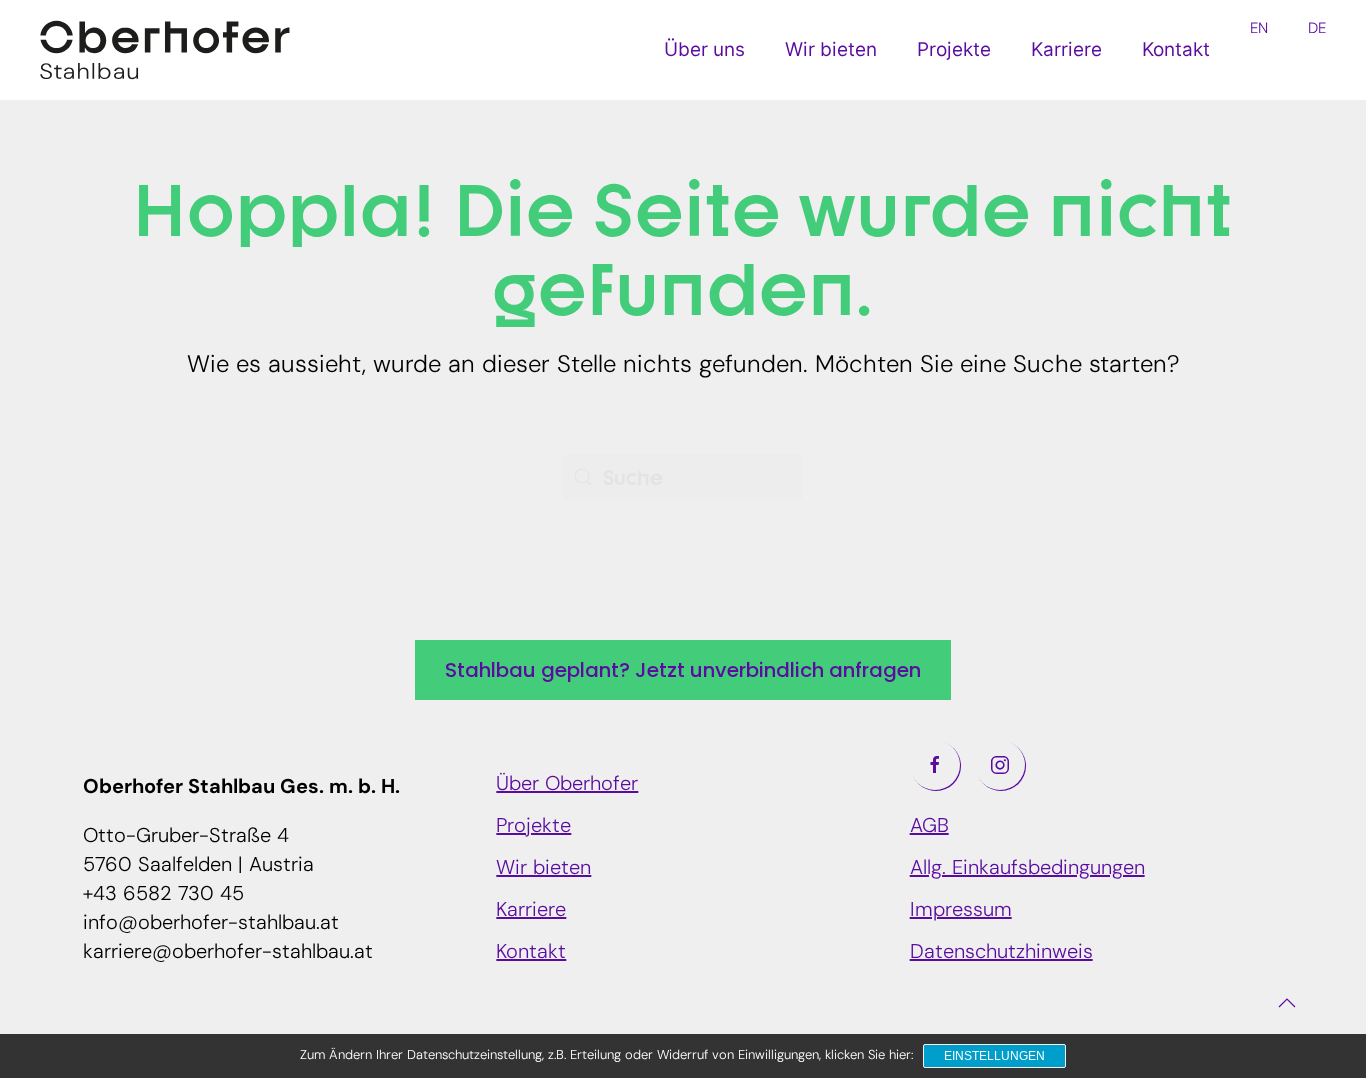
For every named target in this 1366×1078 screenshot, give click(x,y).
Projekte (954, 49)
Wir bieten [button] (831, 49)
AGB (929, 827)
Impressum (961, 911)
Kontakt (1176, 49)
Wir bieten (543, 869)
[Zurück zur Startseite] (165, 50)
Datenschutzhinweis (1001, 953)
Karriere (1066, 49)
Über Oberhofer (567, 785)
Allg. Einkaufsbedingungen (1027, 869)
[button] (1287, 1003)
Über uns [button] (704, 49)
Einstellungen (994, 1056)
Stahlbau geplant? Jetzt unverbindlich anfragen (683, 670)
